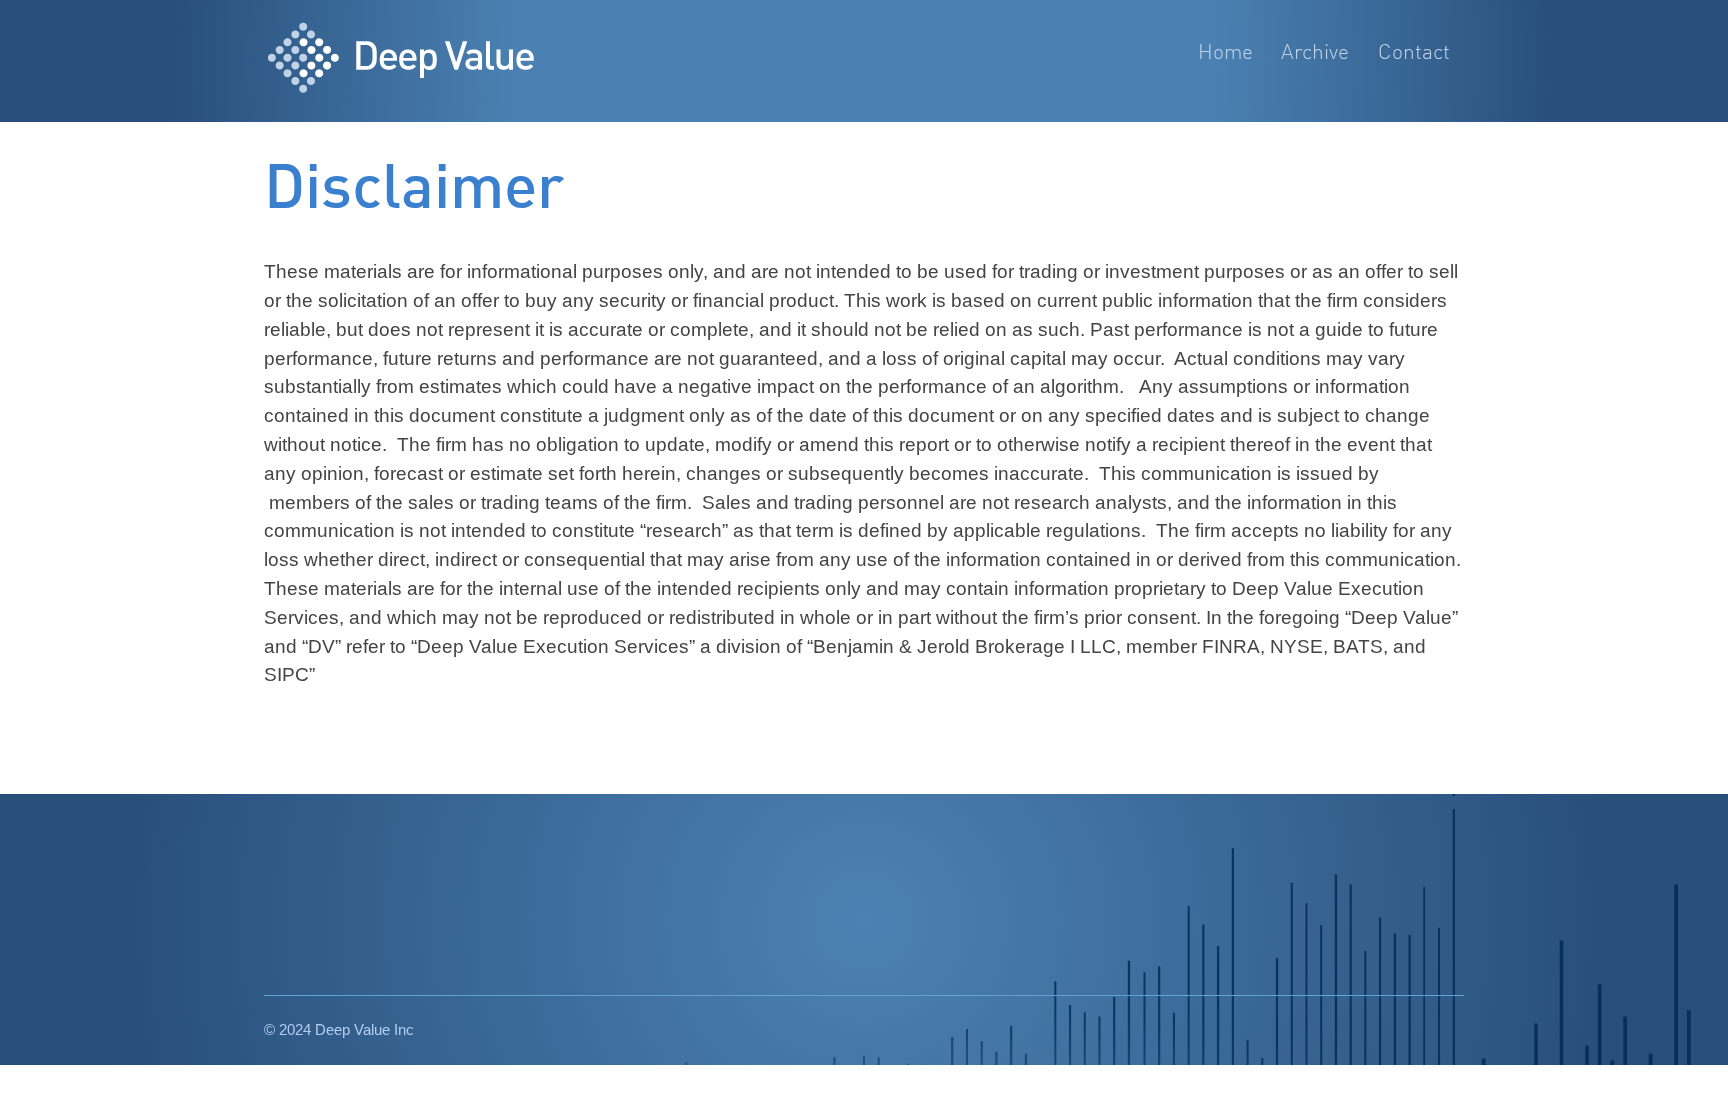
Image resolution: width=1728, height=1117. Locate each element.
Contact (1414, 53)
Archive (1315, 53)
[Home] (432, 61)
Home (1225, 53)
